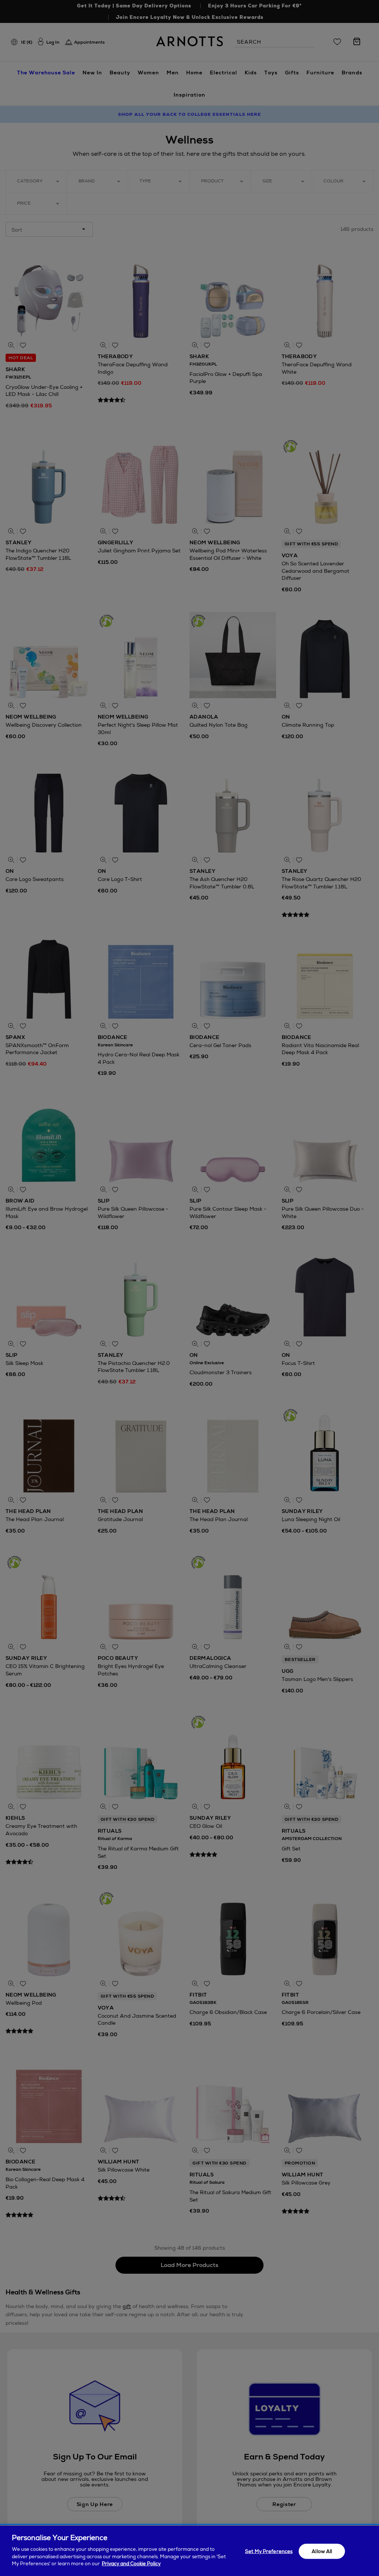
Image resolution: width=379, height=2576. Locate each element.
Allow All (322, 2551)
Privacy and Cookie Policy (131, 2564)
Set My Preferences (269, 2551)
